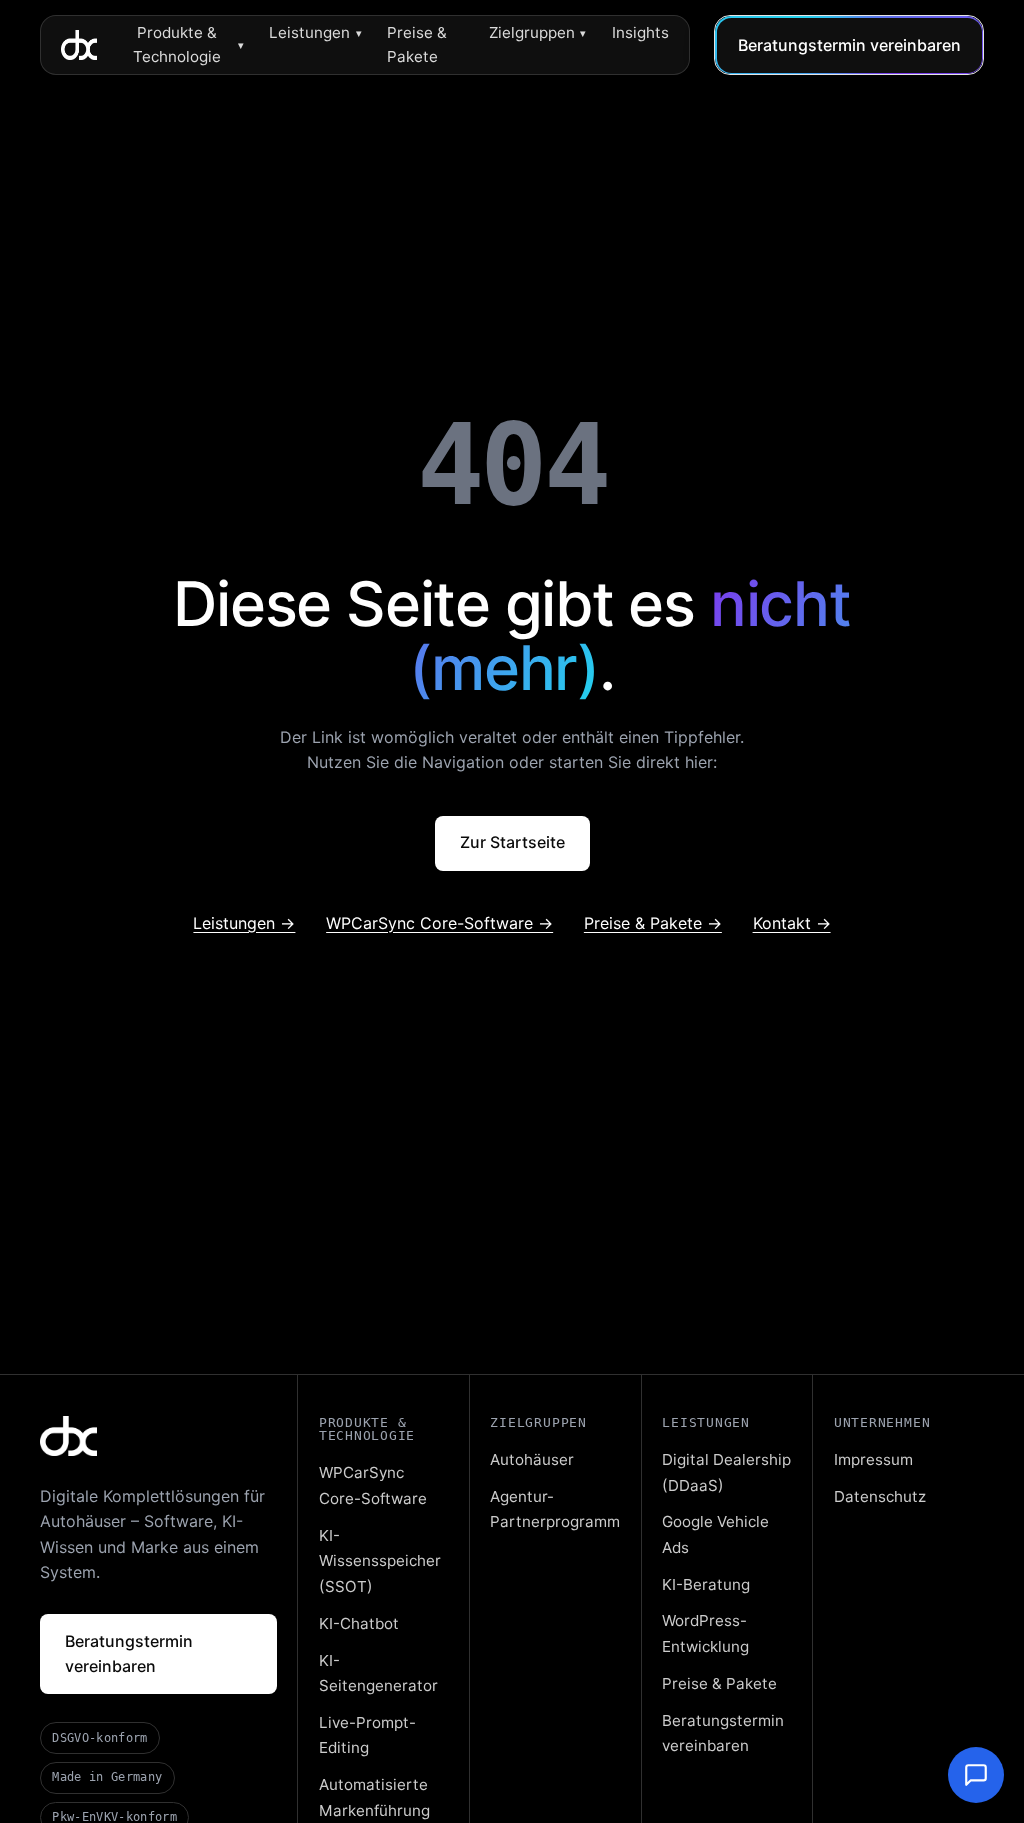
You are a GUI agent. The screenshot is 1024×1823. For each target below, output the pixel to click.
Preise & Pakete (417, 44)
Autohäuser (532, 1459)
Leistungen (315, 32)
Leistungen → (244, 923)
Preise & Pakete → (653, 923)
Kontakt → (792, 923)
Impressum (873, 1459)
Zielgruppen (538, 32)
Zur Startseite (512, 842)
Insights (640, 32)
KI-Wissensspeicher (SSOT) (380, 1561)
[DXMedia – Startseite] (79, 45)
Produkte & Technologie (188, 44)
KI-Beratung (706, 1584)
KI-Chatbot (359, 1623)
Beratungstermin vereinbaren (849, 45)
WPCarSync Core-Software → (439, 923)
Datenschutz (880, 1496)
